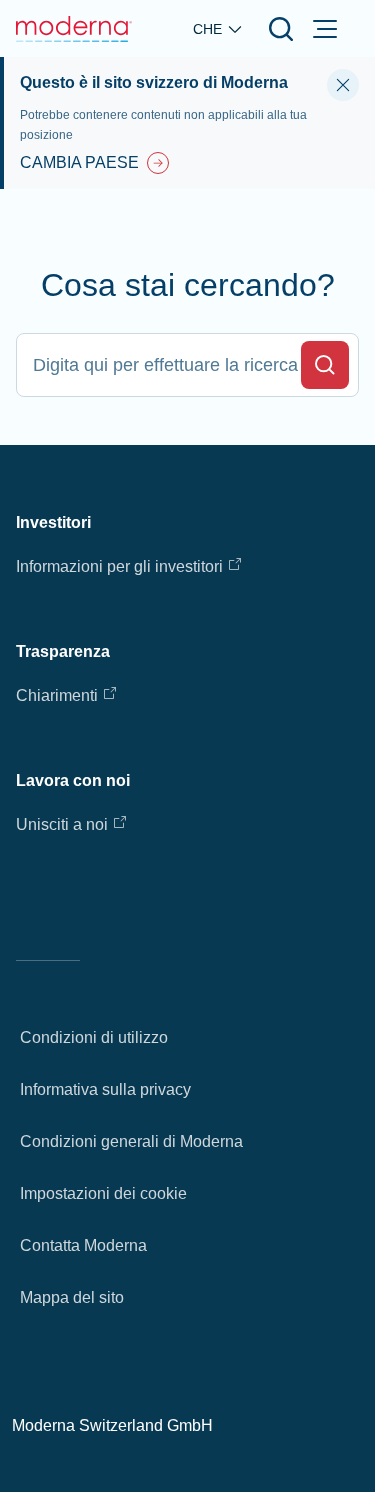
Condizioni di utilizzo (94, 1037)
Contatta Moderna (83, 1245)
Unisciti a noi (62, 824)
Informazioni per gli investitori (119, 566)
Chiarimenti (57, 695)
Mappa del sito (72, 1297)
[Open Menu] (325, 29)
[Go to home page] (74, 29)
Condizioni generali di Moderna (131, 1141)
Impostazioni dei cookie (103, 1193)
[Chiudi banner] (343, 85)
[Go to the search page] (281, 29)
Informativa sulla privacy (105, 1089)
